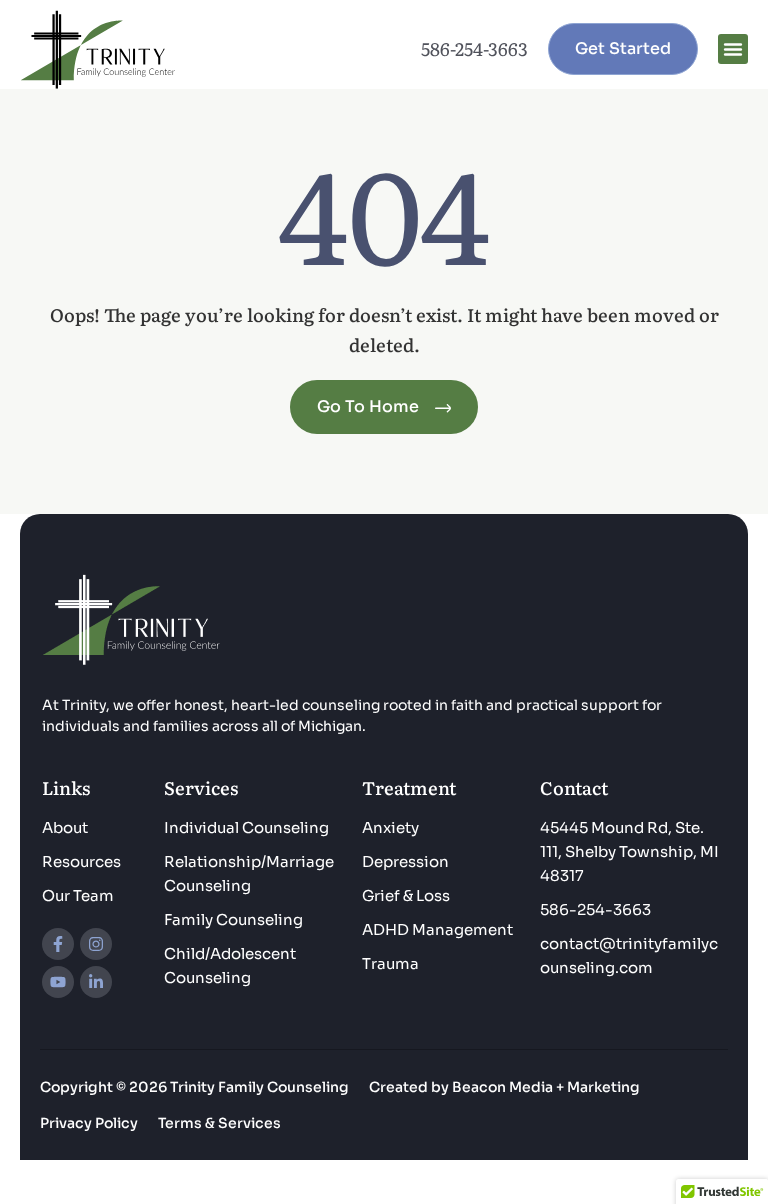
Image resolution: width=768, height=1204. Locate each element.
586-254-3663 (474, 48)
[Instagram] (96, 944)
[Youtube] (58, 982)
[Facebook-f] (58, 944)
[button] (733, 49)
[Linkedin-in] (96, 982)
